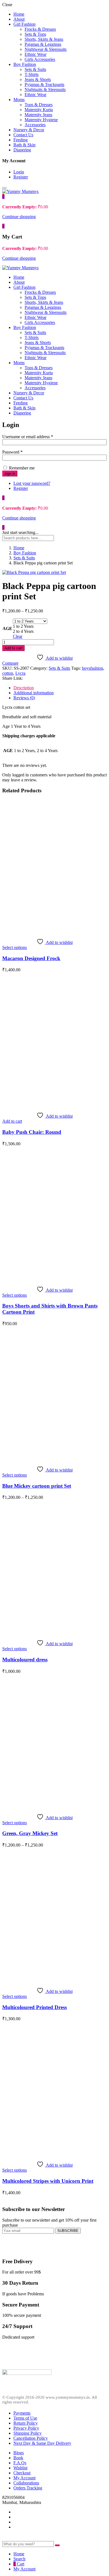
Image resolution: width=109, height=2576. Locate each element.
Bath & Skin (24, 145)
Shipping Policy (28, 2433)
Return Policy (26, 2423)
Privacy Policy (26, 2428)
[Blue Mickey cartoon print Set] (54, 1458)
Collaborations (26, 2483)
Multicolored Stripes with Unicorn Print (48, 2181)
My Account (24, 2478)
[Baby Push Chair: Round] (54, 1105)
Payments (22, 2413)
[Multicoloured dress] (54, 1632)
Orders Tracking (28, 2488)
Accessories (35, 125)
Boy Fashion (25, 64)
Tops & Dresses (39, 105)
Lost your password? (32, 483)
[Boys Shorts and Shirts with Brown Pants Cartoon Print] (54, 1279)
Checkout (22, 2473)
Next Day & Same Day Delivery (42, 2443)
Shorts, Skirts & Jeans (44, 39)
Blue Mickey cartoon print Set (37, 1486)
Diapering (22, 150)
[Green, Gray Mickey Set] (54, 1806)
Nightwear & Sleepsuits (46, 49)
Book (18, 2458)
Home (19, 14)
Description (24, 688)
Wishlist (20, 2468)
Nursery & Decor (29, 130)
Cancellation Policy (31, 2438)
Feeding (21, 140)
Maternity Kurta (39, 110)
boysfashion (93, 668)
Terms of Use (25, 2418)
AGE (7, 629)
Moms (19, 100)
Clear (18, 636)
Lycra (20, 673)
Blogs (19, 2453)
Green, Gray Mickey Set (30, 1833)
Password (12, 452)
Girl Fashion (24, 24)
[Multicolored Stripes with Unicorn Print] (54, 2154)
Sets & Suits (35, 69)
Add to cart (13, 648)
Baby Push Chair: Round (32, 1132)
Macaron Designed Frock (31, 958)
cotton (8, 673)
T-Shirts (32, 74)
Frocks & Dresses (40, 29)
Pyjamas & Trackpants (44, 84)
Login (19, 172)
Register (21, 177)
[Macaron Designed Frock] (54, 931)
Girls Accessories (40, 59)
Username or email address (28, 437)
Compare (10, 663)
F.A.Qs (20, 2463)
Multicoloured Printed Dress (35, 2007)
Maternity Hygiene (41, 120)
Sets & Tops (35, 34)
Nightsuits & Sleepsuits (45, 90)
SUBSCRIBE (68, 2231)
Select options (15, 947)
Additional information (34, 693)
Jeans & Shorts (38, 79)
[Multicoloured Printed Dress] (54, 1980)
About (19, 19)
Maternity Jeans (38, 115)
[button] (3, 196)
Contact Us (23, 135)
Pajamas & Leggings (43, 44)
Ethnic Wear (35, 54)
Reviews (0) (24, 698)
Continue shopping (19, 217)
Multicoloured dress (25, 1660)
